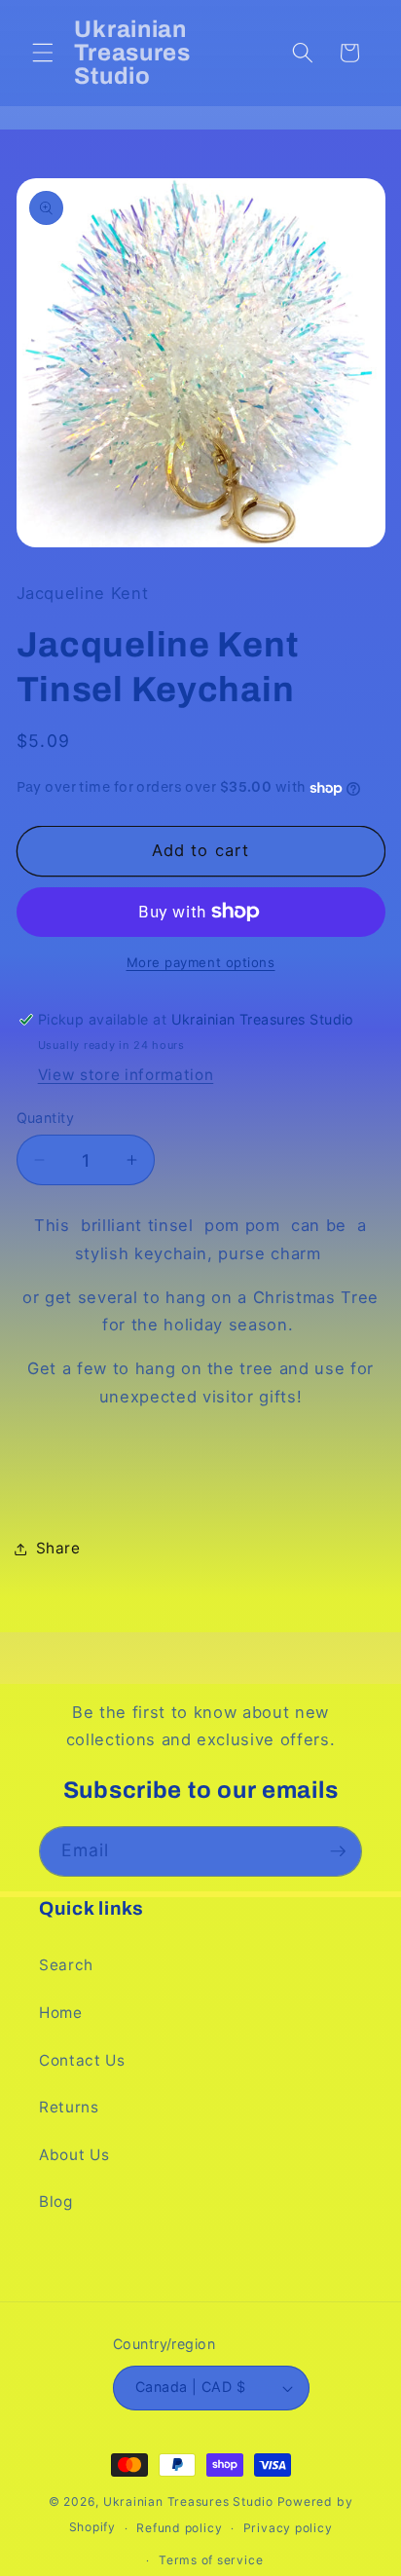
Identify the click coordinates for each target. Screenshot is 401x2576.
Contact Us (82, 2060)
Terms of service (211, 2560)
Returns (69, 2107)
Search (66, 1965)
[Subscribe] (338, 1851)
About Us (74, 2155)
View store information (126, 1075)
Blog (56, 2202)
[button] (43, 53)
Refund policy (179, 2528)
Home (61, 2013)
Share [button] (58, 1548)
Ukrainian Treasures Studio (188, 2501)
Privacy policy (288, 2528)
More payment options (201, 962)
